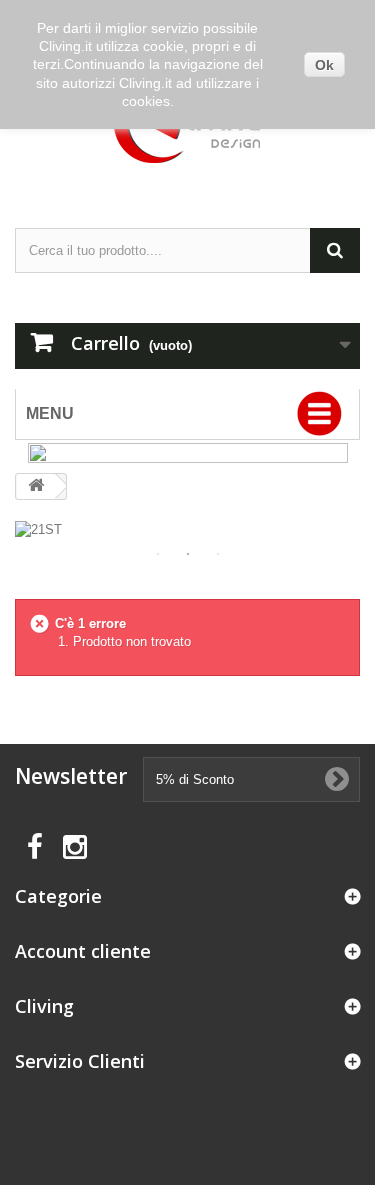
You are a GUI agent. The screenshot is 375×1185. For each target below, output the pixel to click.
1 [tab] (158, 554)
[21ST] (187, 530)
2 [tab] (188, 554)
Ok (324, 65)
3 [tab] (218, 554)
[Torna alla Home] (36, 486)
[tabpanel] (187, 530)
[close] (330, 458)
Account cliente (83, 951)
